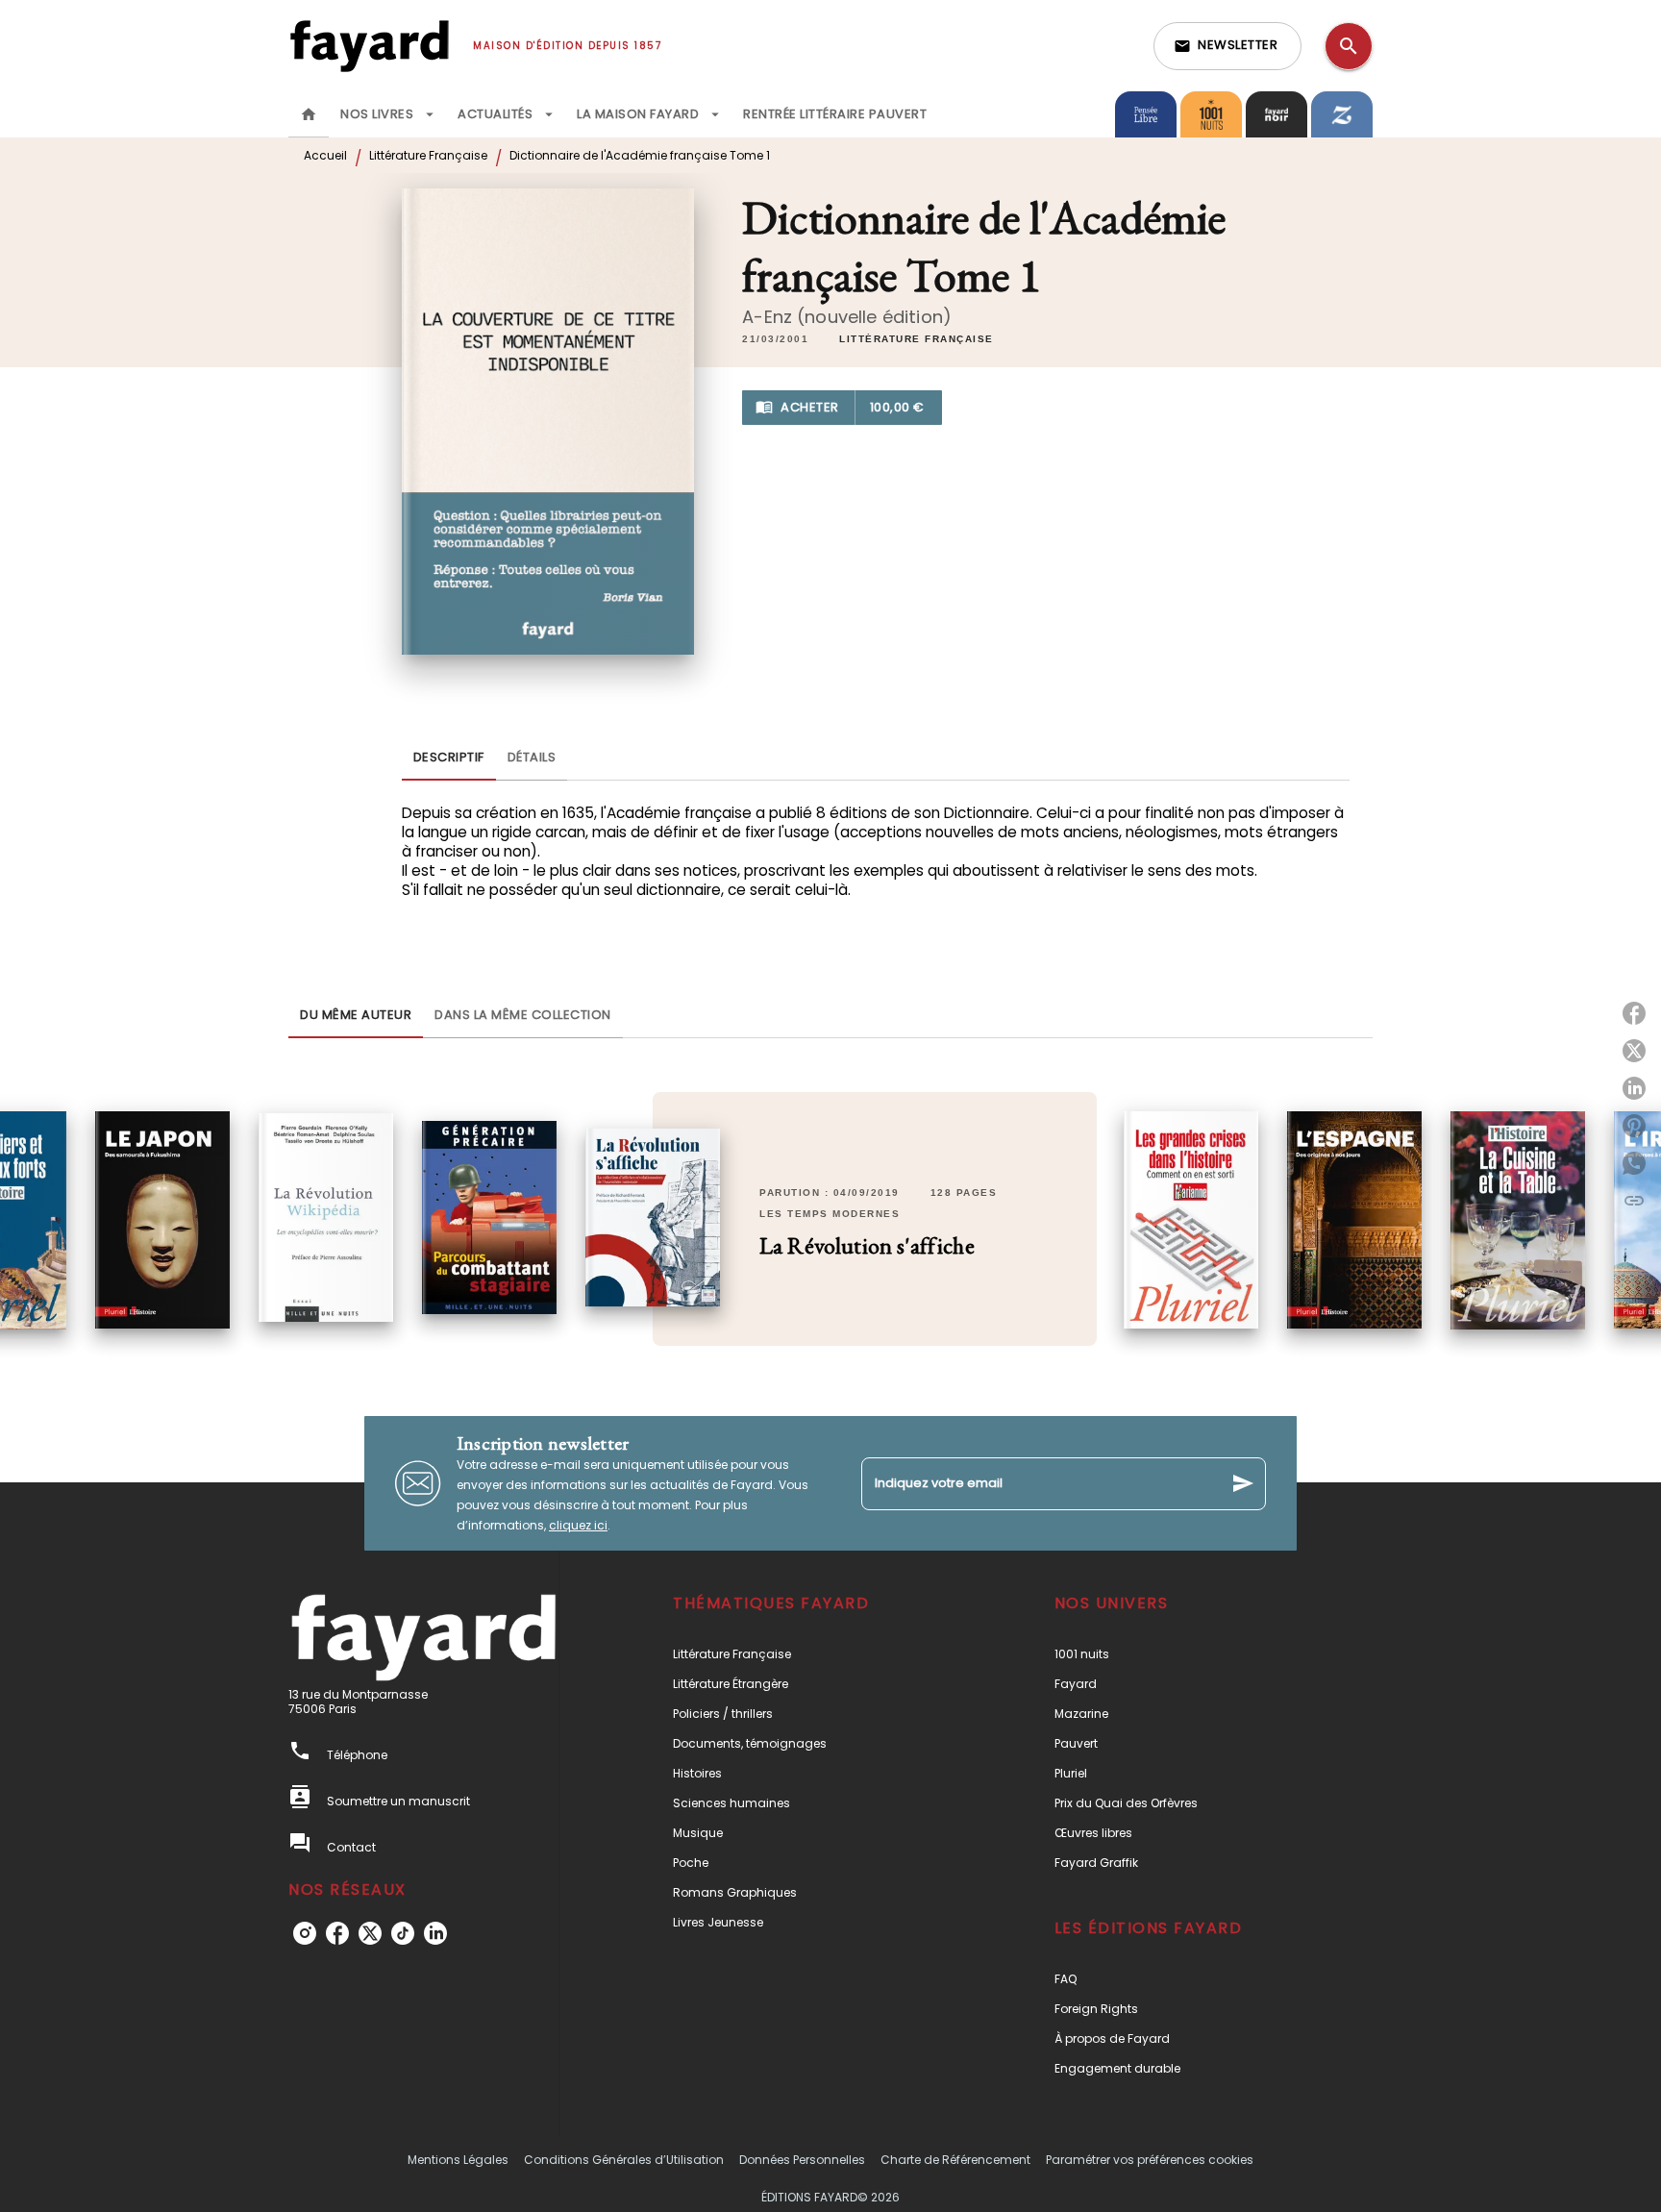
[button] (1227, 46)
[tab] (309, 114)
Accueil (325, 155)
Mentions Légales (458, 2160)
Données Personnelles (802, 2160)
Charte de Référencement (955, 2160)
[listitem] (305, 1933)
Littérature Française (428, 155)
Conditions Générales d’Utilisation (624, 2160)
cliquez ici (578, 1525)
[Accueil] (369, 46)
